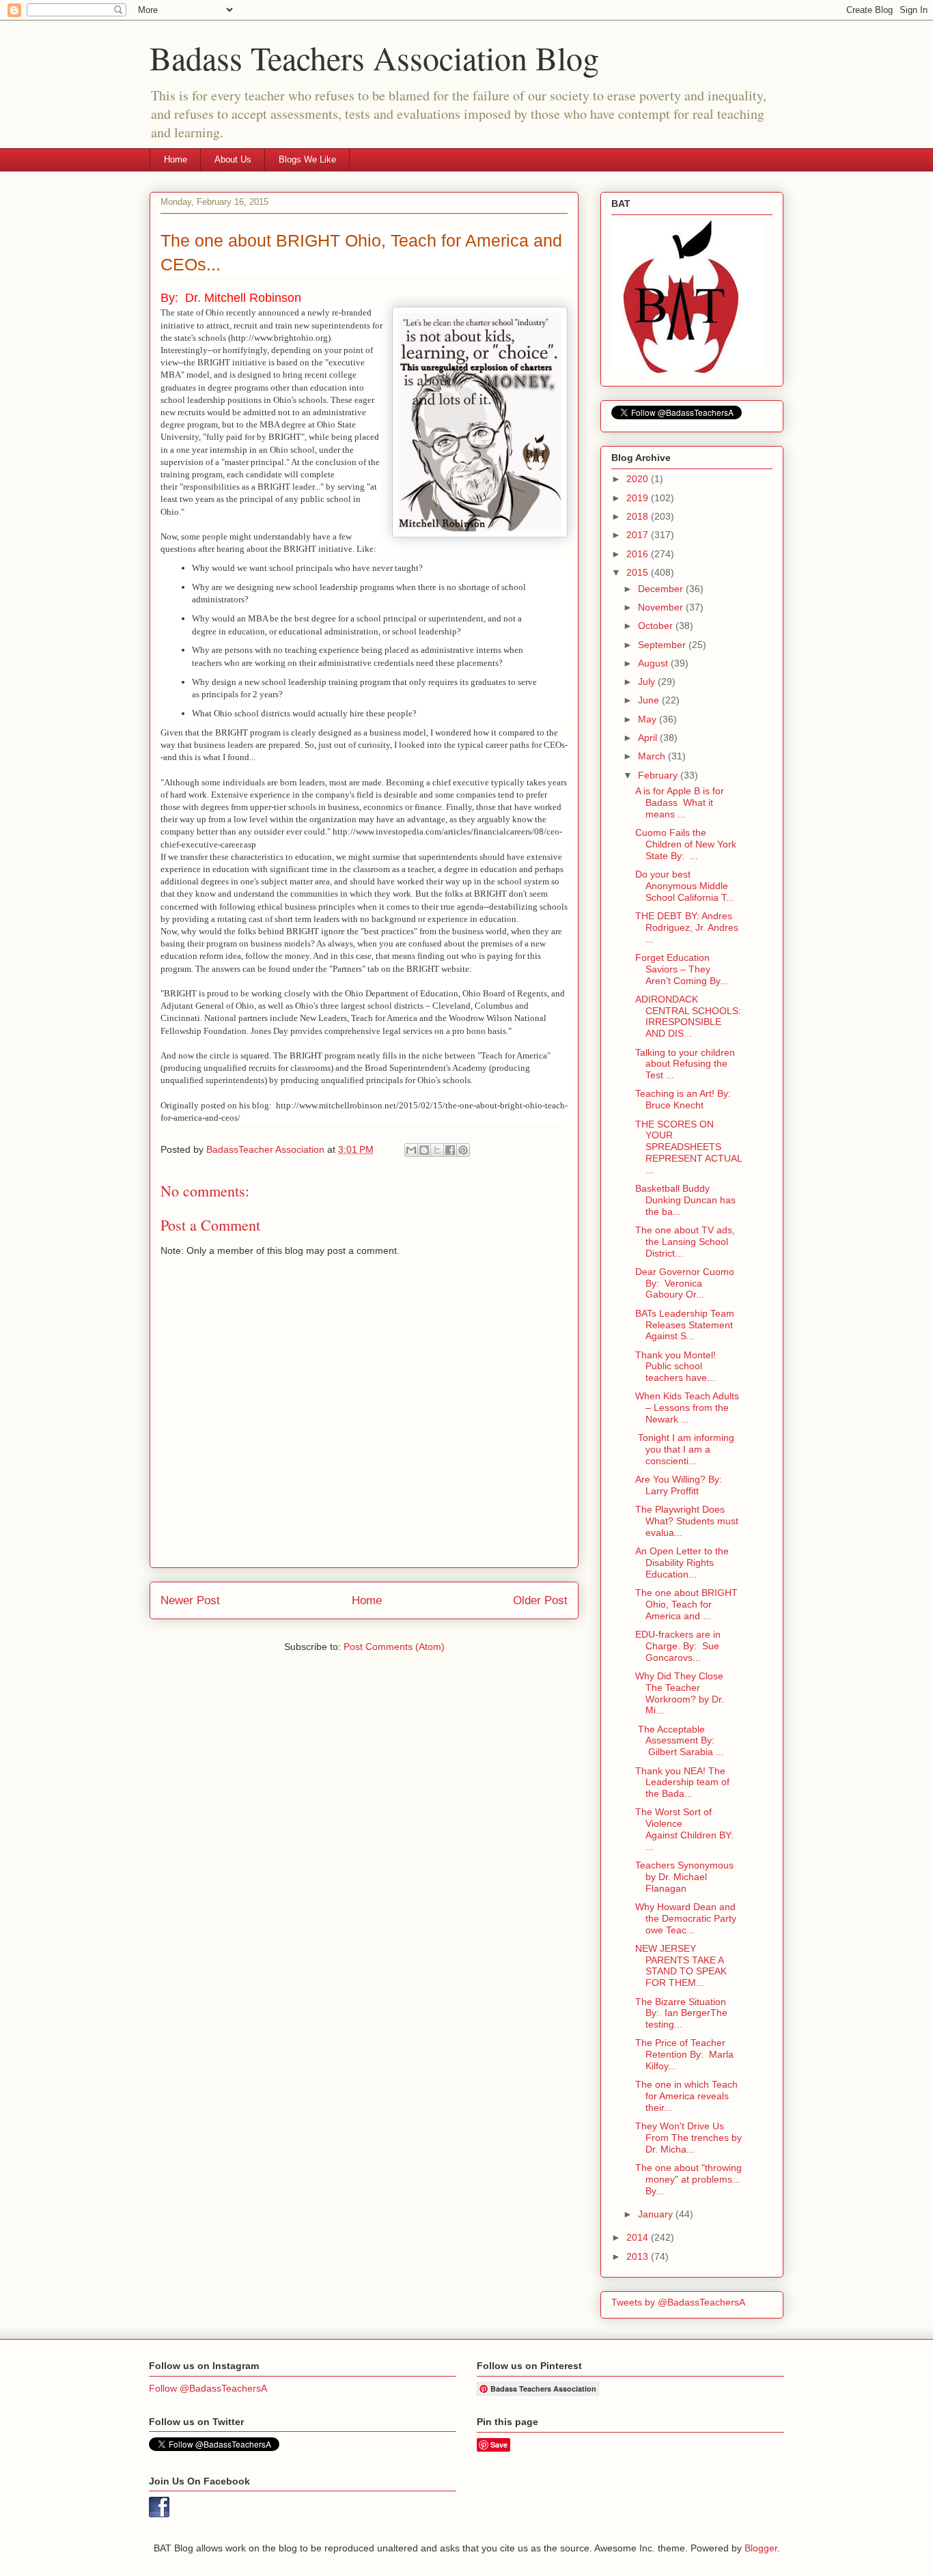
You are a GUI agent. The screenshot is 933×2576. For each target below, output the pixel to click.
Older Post (540, 1600)
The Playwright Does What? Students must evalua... (687, 1521)
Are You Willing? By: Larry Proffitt (679, 1485)
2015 (639, 572)
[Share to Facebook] (450, 1150)
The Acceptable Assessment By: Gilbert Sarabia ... (680, 1741)
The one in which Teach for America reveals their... (686, 2096)
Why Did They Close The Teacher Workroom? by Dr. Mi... (680, 1693)
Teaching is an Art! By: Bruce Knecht (683, 1099)
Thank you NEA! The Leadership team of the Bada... (682, 1782)
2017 (639, 535)
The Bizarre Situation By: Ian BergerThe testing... (681, 2013)
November (662, 607)
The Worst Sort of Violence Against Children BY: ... (684, 1829)
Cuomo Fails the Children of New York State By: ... (686, 844)
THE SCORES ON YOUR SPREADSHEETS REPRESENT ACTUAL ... (688, 1147)
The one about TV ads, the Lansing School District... (685, 1242)
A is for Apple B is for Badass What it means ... (680, 802)
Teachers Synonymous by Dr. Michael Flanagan (684, 1877)
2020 (639, 479)
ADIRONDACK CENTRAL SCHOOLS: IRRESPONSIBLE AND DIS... (688, 1016)
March (653, 756)
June (650, 700)
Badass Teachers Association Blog (374, 57)
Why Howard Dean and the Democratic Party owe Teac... (686, 1918)
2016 (639, 554)
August (654, 663)
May (649, 719)
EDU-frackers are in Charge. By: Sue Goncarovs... (678, 1646)
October (657, 626)
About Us (233, 159)
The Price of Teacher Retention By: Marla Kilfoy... (684, 2054)
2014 (639, 2237)
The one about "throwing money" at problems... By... (688, 2179)
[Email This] (411, 1150)
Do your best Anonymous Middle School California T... (685, 886)
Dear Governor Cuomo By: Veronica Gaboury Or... (685, 1283)
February (659, 775)
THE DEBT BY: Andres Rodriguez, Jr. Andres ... (687, 927)
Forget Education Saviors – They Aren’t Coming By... (682, 969)
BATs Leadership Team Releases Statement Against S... (685, 1325)
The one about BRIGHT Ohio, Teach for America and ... (686, 1604)
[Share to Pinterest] (463, 1150)
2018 (639, 516)
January (657, 2214)
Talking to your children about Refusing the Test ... (685, 1064)
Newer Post (190, 1600)
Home (176, 159)
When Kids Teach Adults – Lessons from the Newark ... (687, 1408)
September (663, 645)
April (649, 738)
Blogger (761, 2548)
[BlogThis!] (424, 1150)
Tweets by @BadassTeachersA (678, 2302)
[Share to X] (437, 1150)
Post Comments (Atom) (394, 1647)
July (648, 682)
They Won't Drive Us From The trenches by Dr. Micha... (688, 2138)
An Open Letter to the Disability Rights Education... (682, 1563)
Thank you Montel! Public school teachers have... (677, 1367)
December (662, 589)
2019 (639, 498)
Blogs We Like (307, 159)
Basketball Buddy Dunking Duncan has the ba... (685, 1200)
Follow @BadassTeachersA (208, 2388)
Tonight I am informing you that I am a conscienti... (685, 1449)
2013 (639, 2256)
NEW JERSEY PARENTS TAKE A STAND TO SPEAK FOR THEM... (681, 1965)
